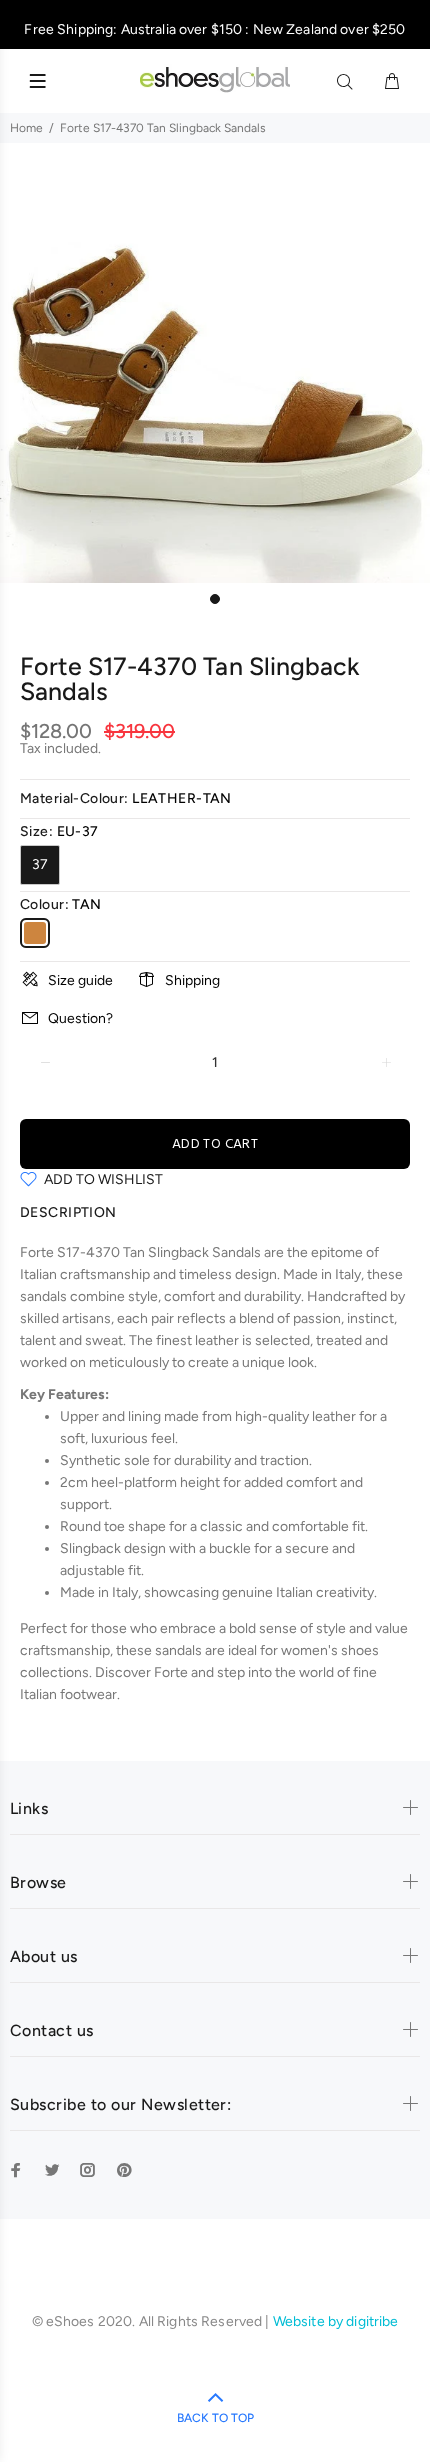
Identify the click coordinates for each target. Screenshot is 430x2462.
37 (40, 864)
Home (26, 128)
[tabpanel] (215, 368)
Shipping (192, 980)
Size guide (80, 980)
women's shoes (330, 1650)
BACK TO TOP (215, 2418)
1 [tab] (215, 599)
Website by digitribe (336, 2321)
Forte (171, 1672)
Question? (80, 1018)
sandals (43, 1296)
